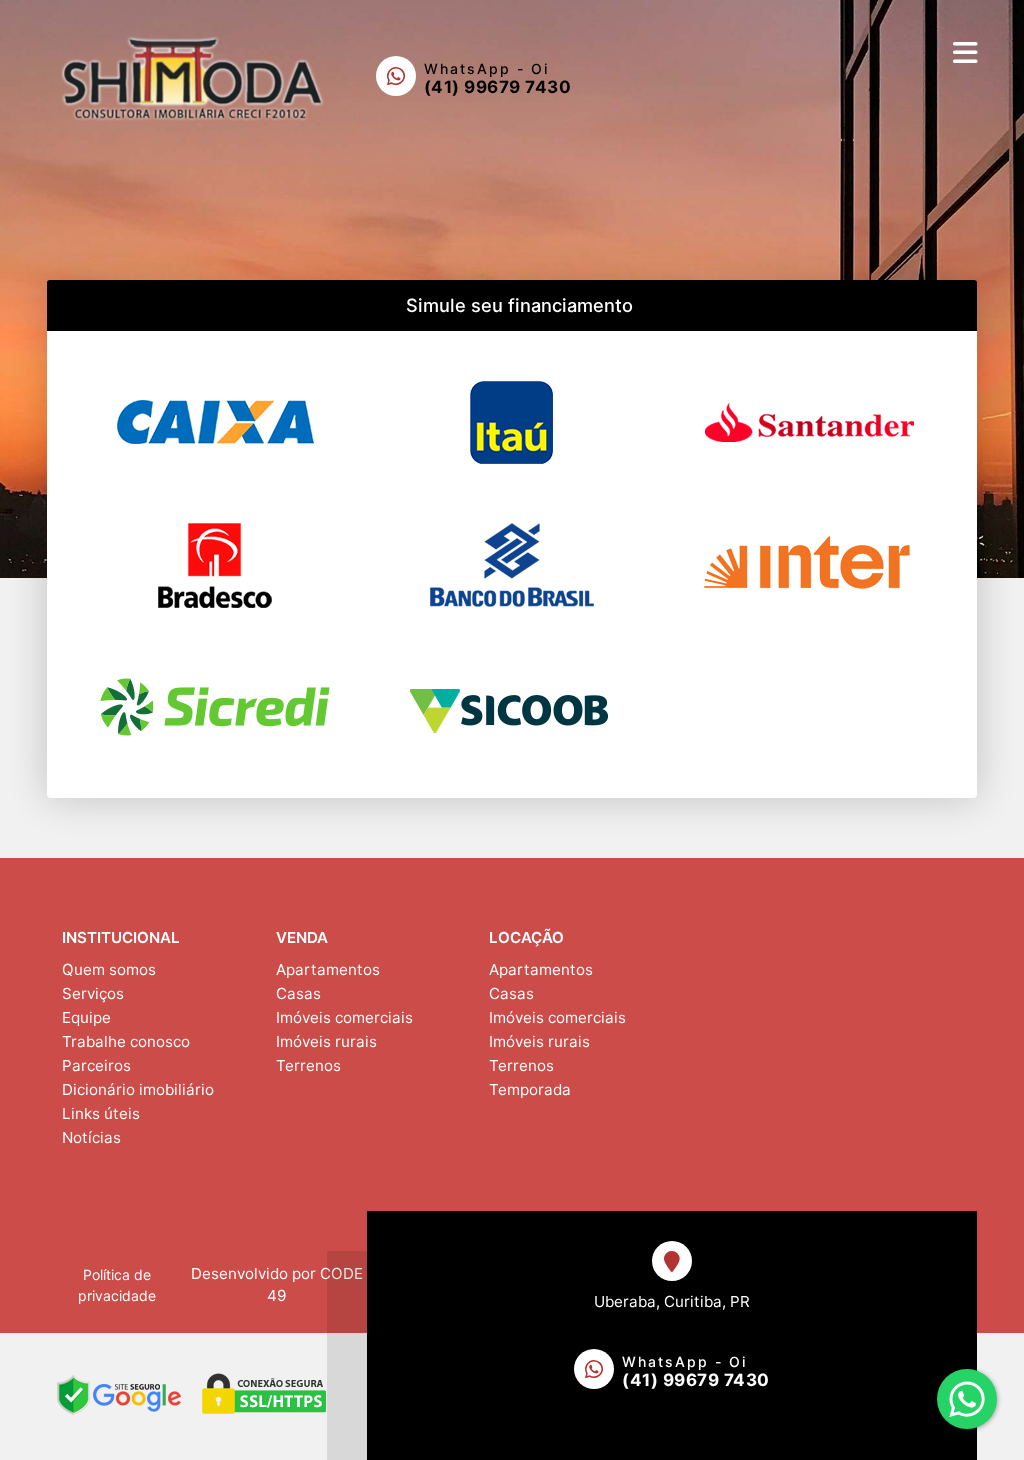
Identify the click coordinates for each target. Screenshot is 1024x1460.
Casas (298, 993)
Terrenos (308, 1065)
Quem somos (109, 969)
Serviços (93, 993)
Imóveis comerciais (344, 1017)
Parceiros (96, 1065)
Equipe (86, 1017)
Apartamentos (328, 969)
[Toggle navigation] (965, 52)
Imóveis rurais (326, 1041)
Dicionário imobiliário (138, 1089)
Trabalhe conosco (126, 1041)
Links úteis (101, 1113)
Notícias (91, 1137)
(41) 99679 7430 (498, 87)
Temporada (530, 1089)
